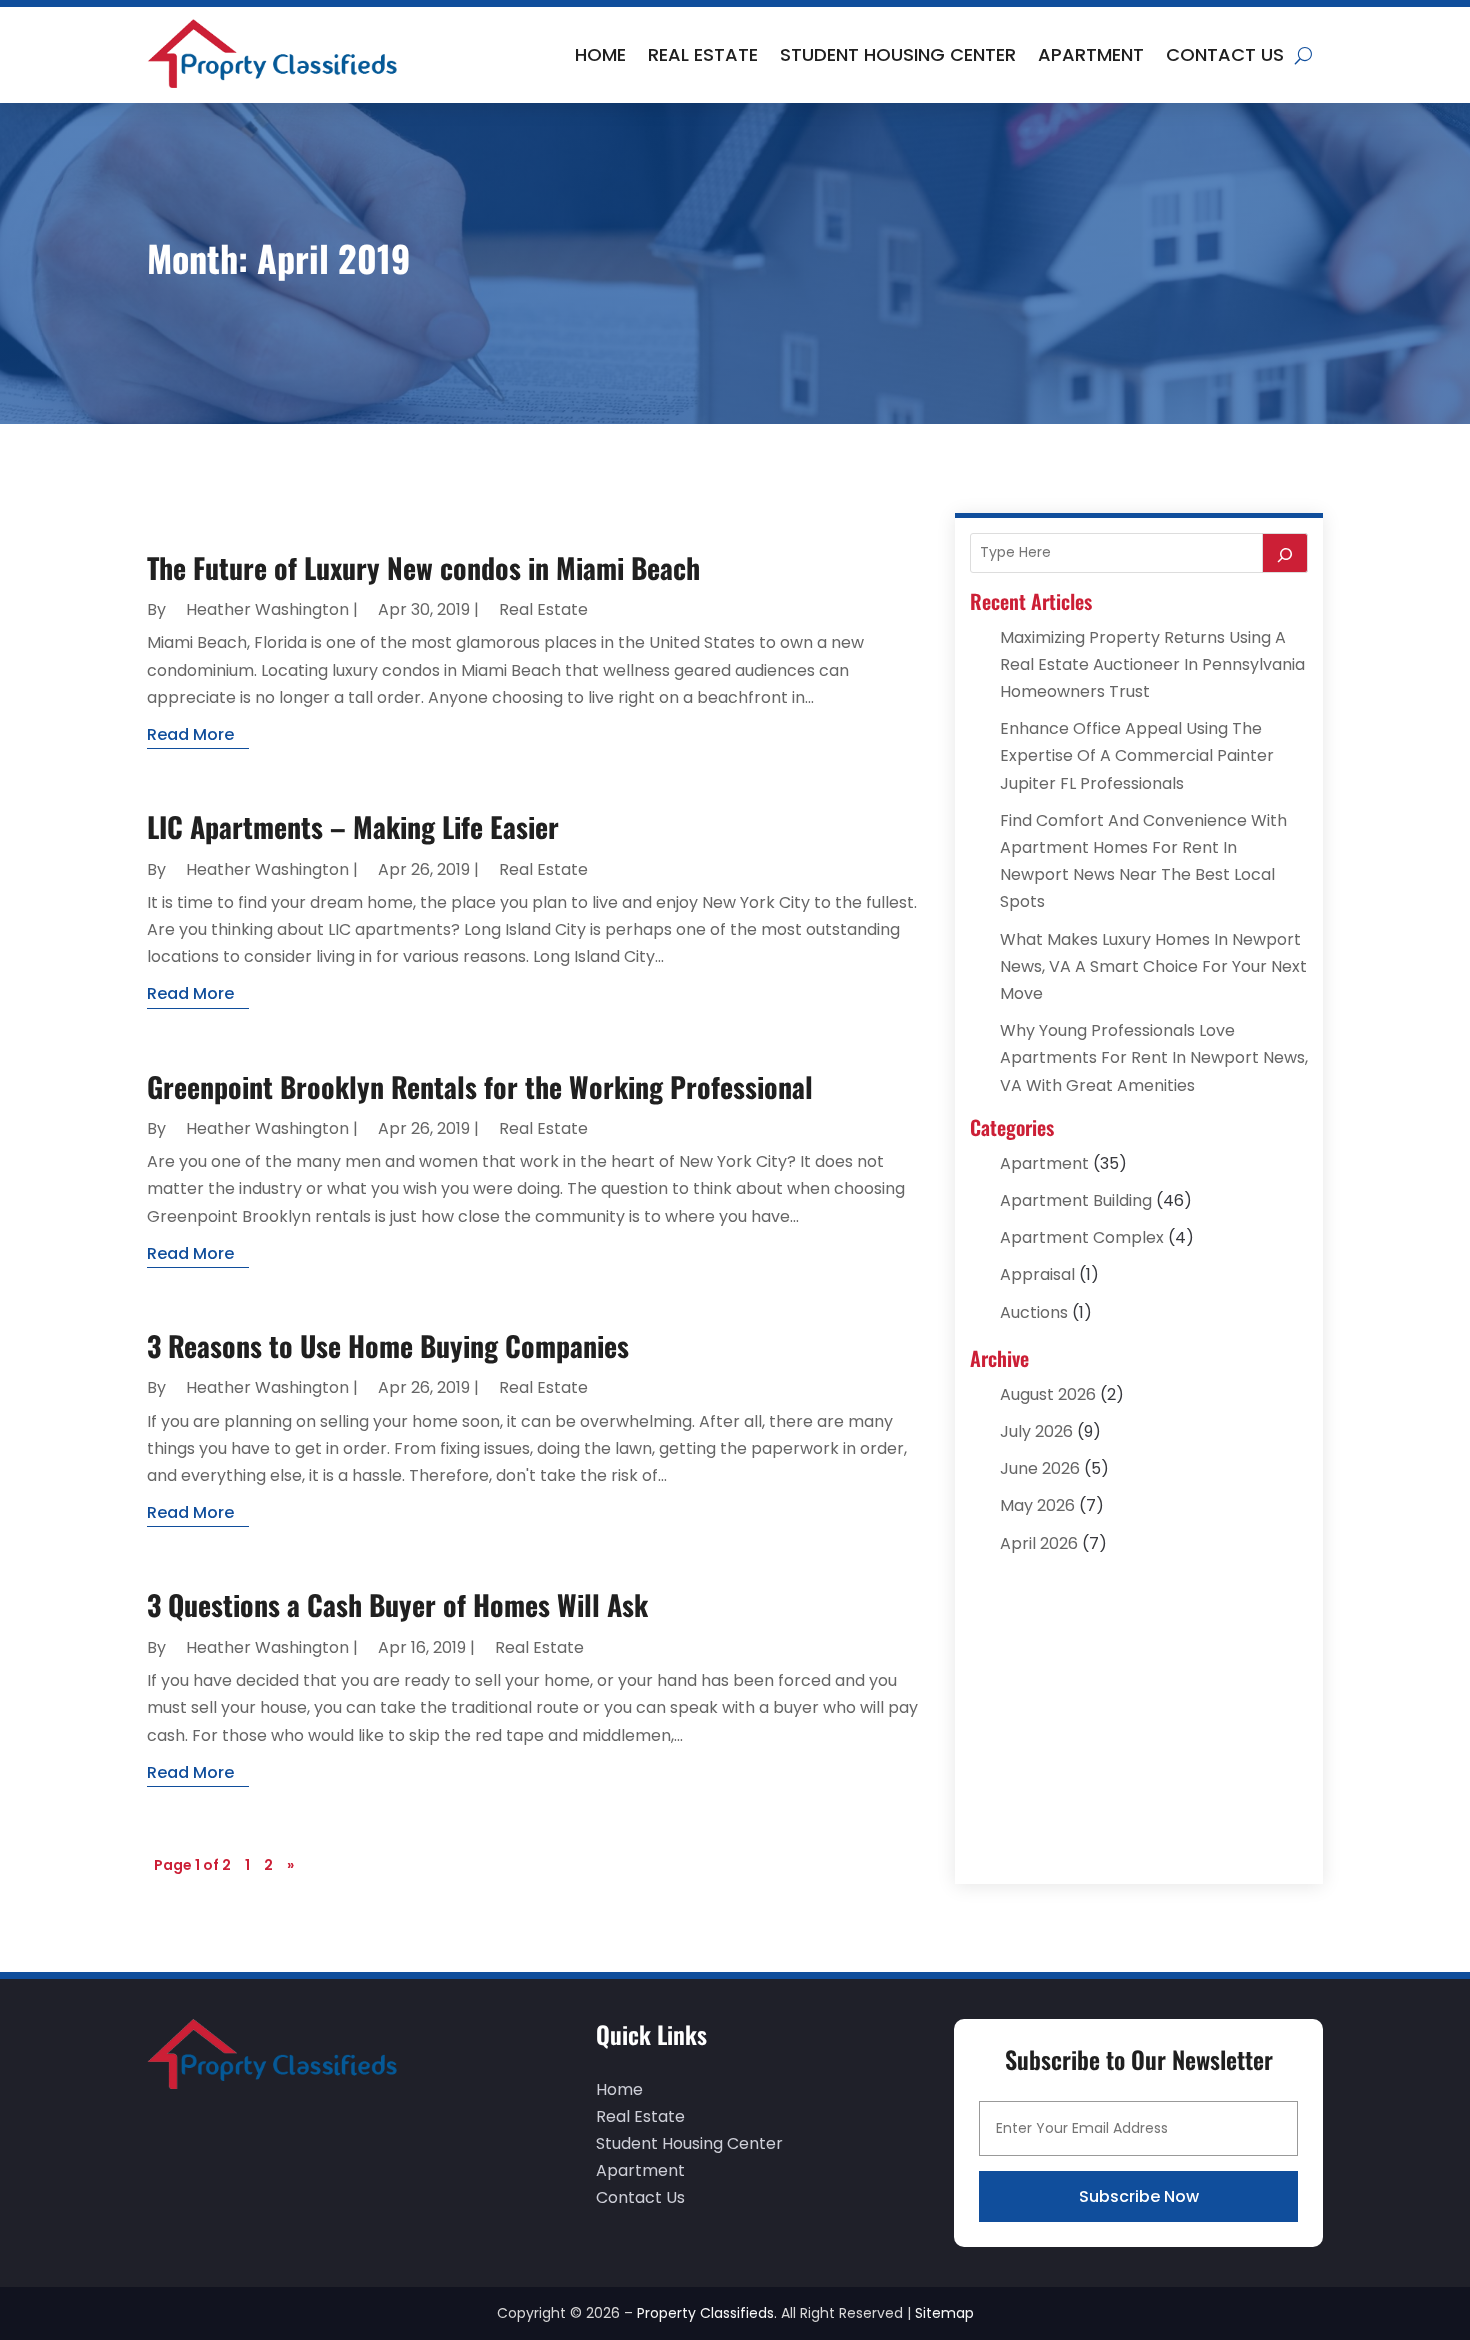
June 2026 (1040, 1468)
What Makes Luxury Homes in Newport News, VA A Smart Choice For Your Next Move (1153, 966)
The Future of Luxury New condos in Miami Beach (423, 567)
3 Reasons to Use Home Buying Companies (388, 1345)
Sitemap (944, 2313)
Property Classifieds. (707, 2313)
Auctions (1034, 1312)
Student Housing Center (898, 54)
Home (600, 54)
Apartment (1091, 54)
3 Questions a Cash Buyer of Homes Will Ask (397, 1604)
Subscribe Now (1139, 2196)
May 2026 (1037, 1505)
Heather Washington (267, 609)
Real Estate (703, 54)
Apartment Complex (1082, 1237)
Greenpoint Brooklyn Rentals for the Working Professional (480, 1086)
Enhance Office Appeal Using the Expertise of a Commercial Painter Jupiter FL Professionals (1137, 755)
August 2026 (1048, 1394)
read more (190, 734)
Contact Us (1225, 54)
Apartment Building (1076, 1200)
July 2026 (1036, 1431)
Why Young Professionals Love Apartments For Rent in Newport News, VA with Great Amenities (1154, 1057)
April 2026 (1039, 1543)
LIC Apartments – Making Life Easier (353, 826)
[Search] (1285, 553)
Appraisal (1037, 1274)
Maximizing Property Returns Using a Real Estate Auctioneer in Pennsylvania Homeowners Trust (1152, 664)
